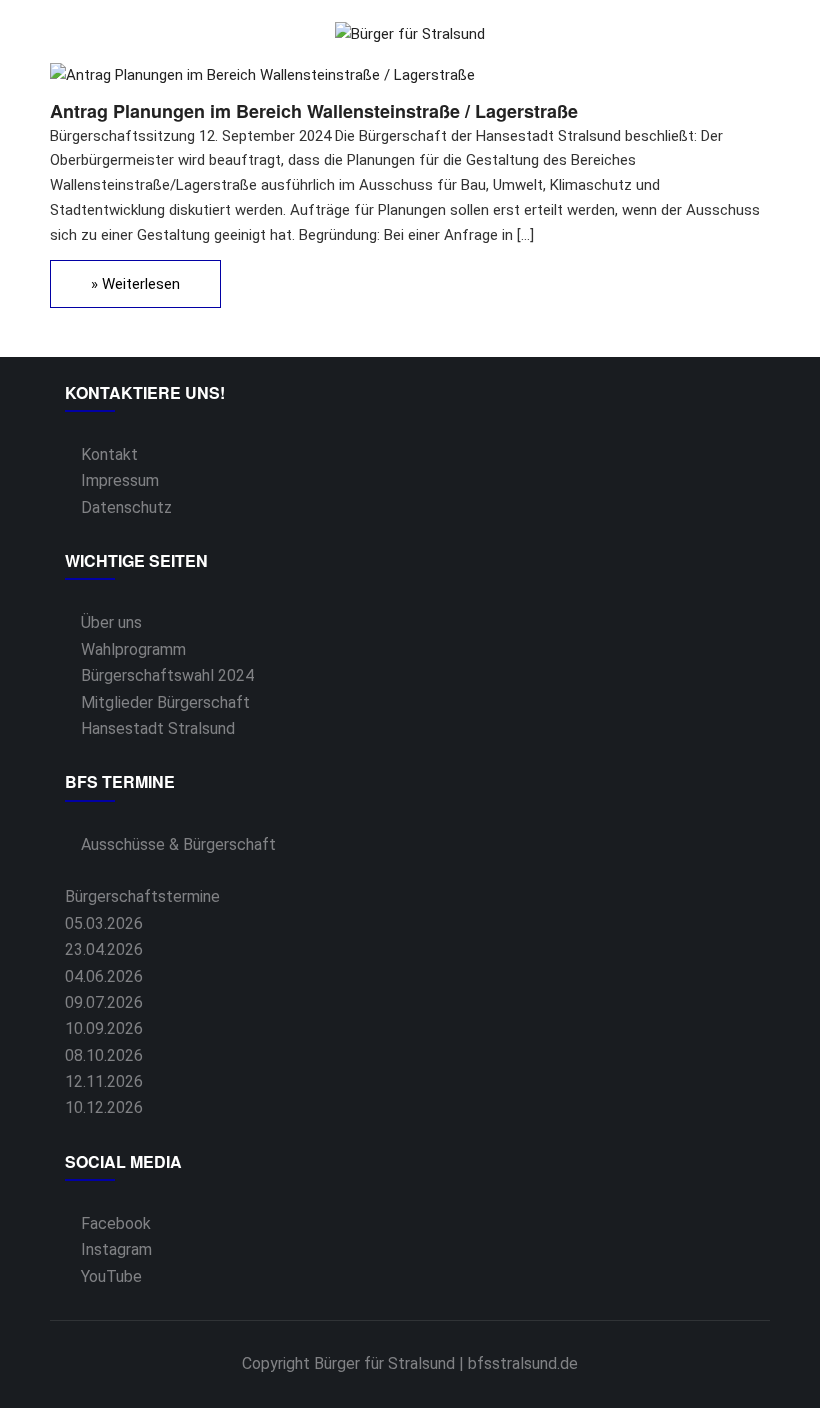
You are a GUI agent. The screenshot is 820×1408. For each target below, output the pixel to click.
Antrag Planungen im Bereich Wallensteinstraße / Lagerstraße (314, 111)
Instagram (116, 1249)
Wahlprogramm (133, 649)
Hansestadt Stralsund (158, 728)
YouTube (111, 1276)
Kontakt (109, 454)
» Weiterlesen (135, 284)
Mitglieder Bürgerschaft (165, 702)
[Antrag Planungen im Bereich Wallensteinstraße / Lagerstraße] (262, 75)
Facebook (116, 1223)
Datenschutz (126, 507)
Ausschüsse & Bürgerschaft (178, 844)
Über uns (111, 622)
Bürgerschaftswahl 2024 (167, 675)
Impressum (120, 480)
